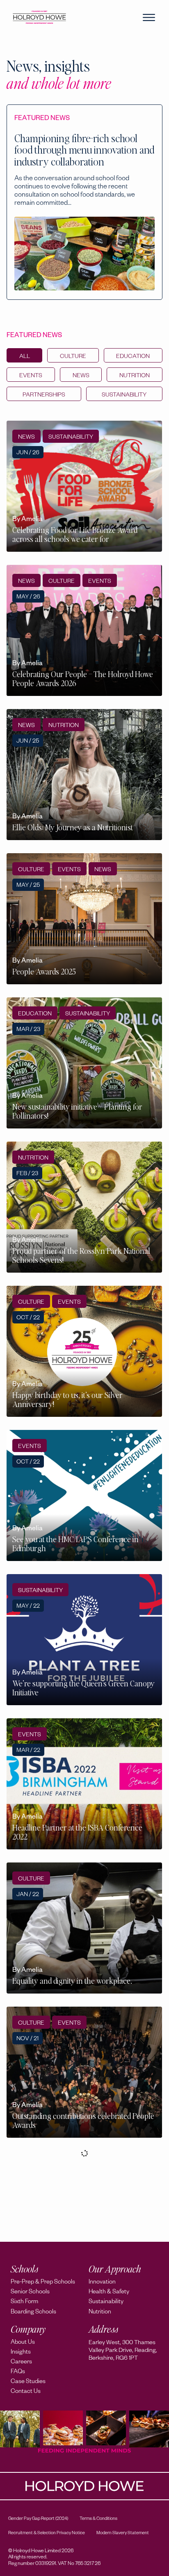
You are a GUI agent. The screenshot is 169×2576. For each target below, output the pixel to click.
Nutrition (135, 376)
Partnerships (44, 396)
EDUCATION (133, 357)
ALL (25, 357)
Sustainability (124, 396)
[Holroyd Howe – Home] (39, 17)
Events (31, 376)
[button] (149, 18)
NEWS (81, 376)
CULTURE (73, 357)
